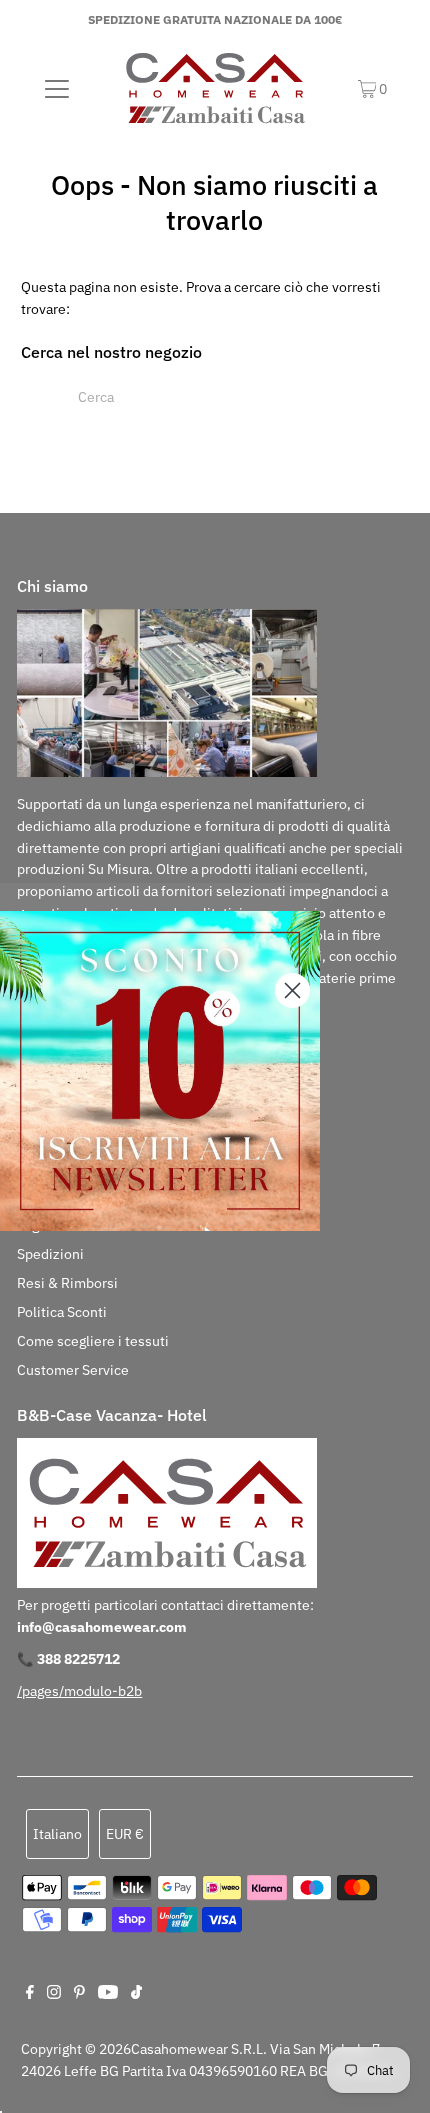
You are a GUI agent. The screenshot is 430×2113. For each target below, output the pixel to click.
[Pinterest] (79, 1994)
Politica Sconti (62, 1312)
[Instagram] (54, 1994)
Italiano (57, 1834)
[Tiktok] (136, 1994)
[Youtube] (108, 1994)
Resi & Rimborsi (67, 1283)
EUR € (125, 1834)
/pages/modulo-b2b (79, 1691)
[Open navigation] (57, 89)
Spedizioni (50, 1254)
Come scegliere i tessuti (93, 1341)
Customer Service (73, 1370)
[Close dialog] (292, 990)
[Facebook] (30, 1994)
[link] (160, 1071)
